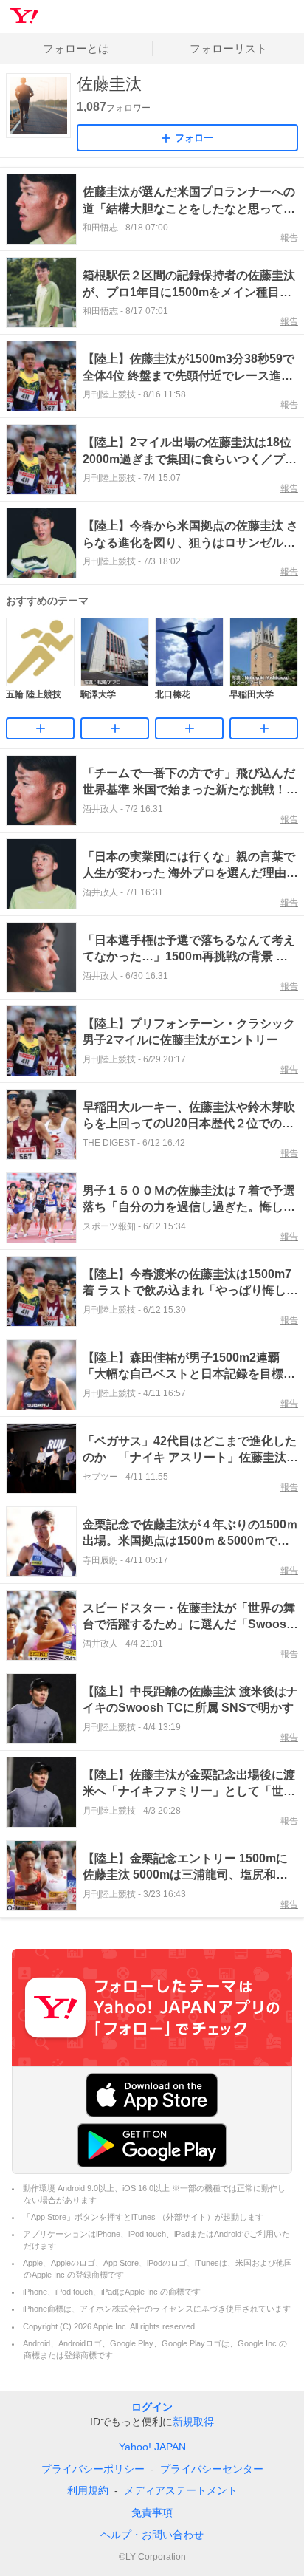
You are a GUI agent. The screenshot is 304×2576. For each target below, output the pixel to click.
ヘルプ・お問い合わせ (152, 2535)
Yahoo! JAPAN (152, 2447)
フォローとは (76, 48)
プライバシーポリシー (93, 2469)
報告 (289, 238)
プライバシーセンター (212, 2469)
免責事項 (152, 2512)
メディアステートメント (181, 2490)
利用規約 (88, 2490)
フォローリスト (228, 48)
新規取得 (193, 2422)
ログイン (152, 2407)
